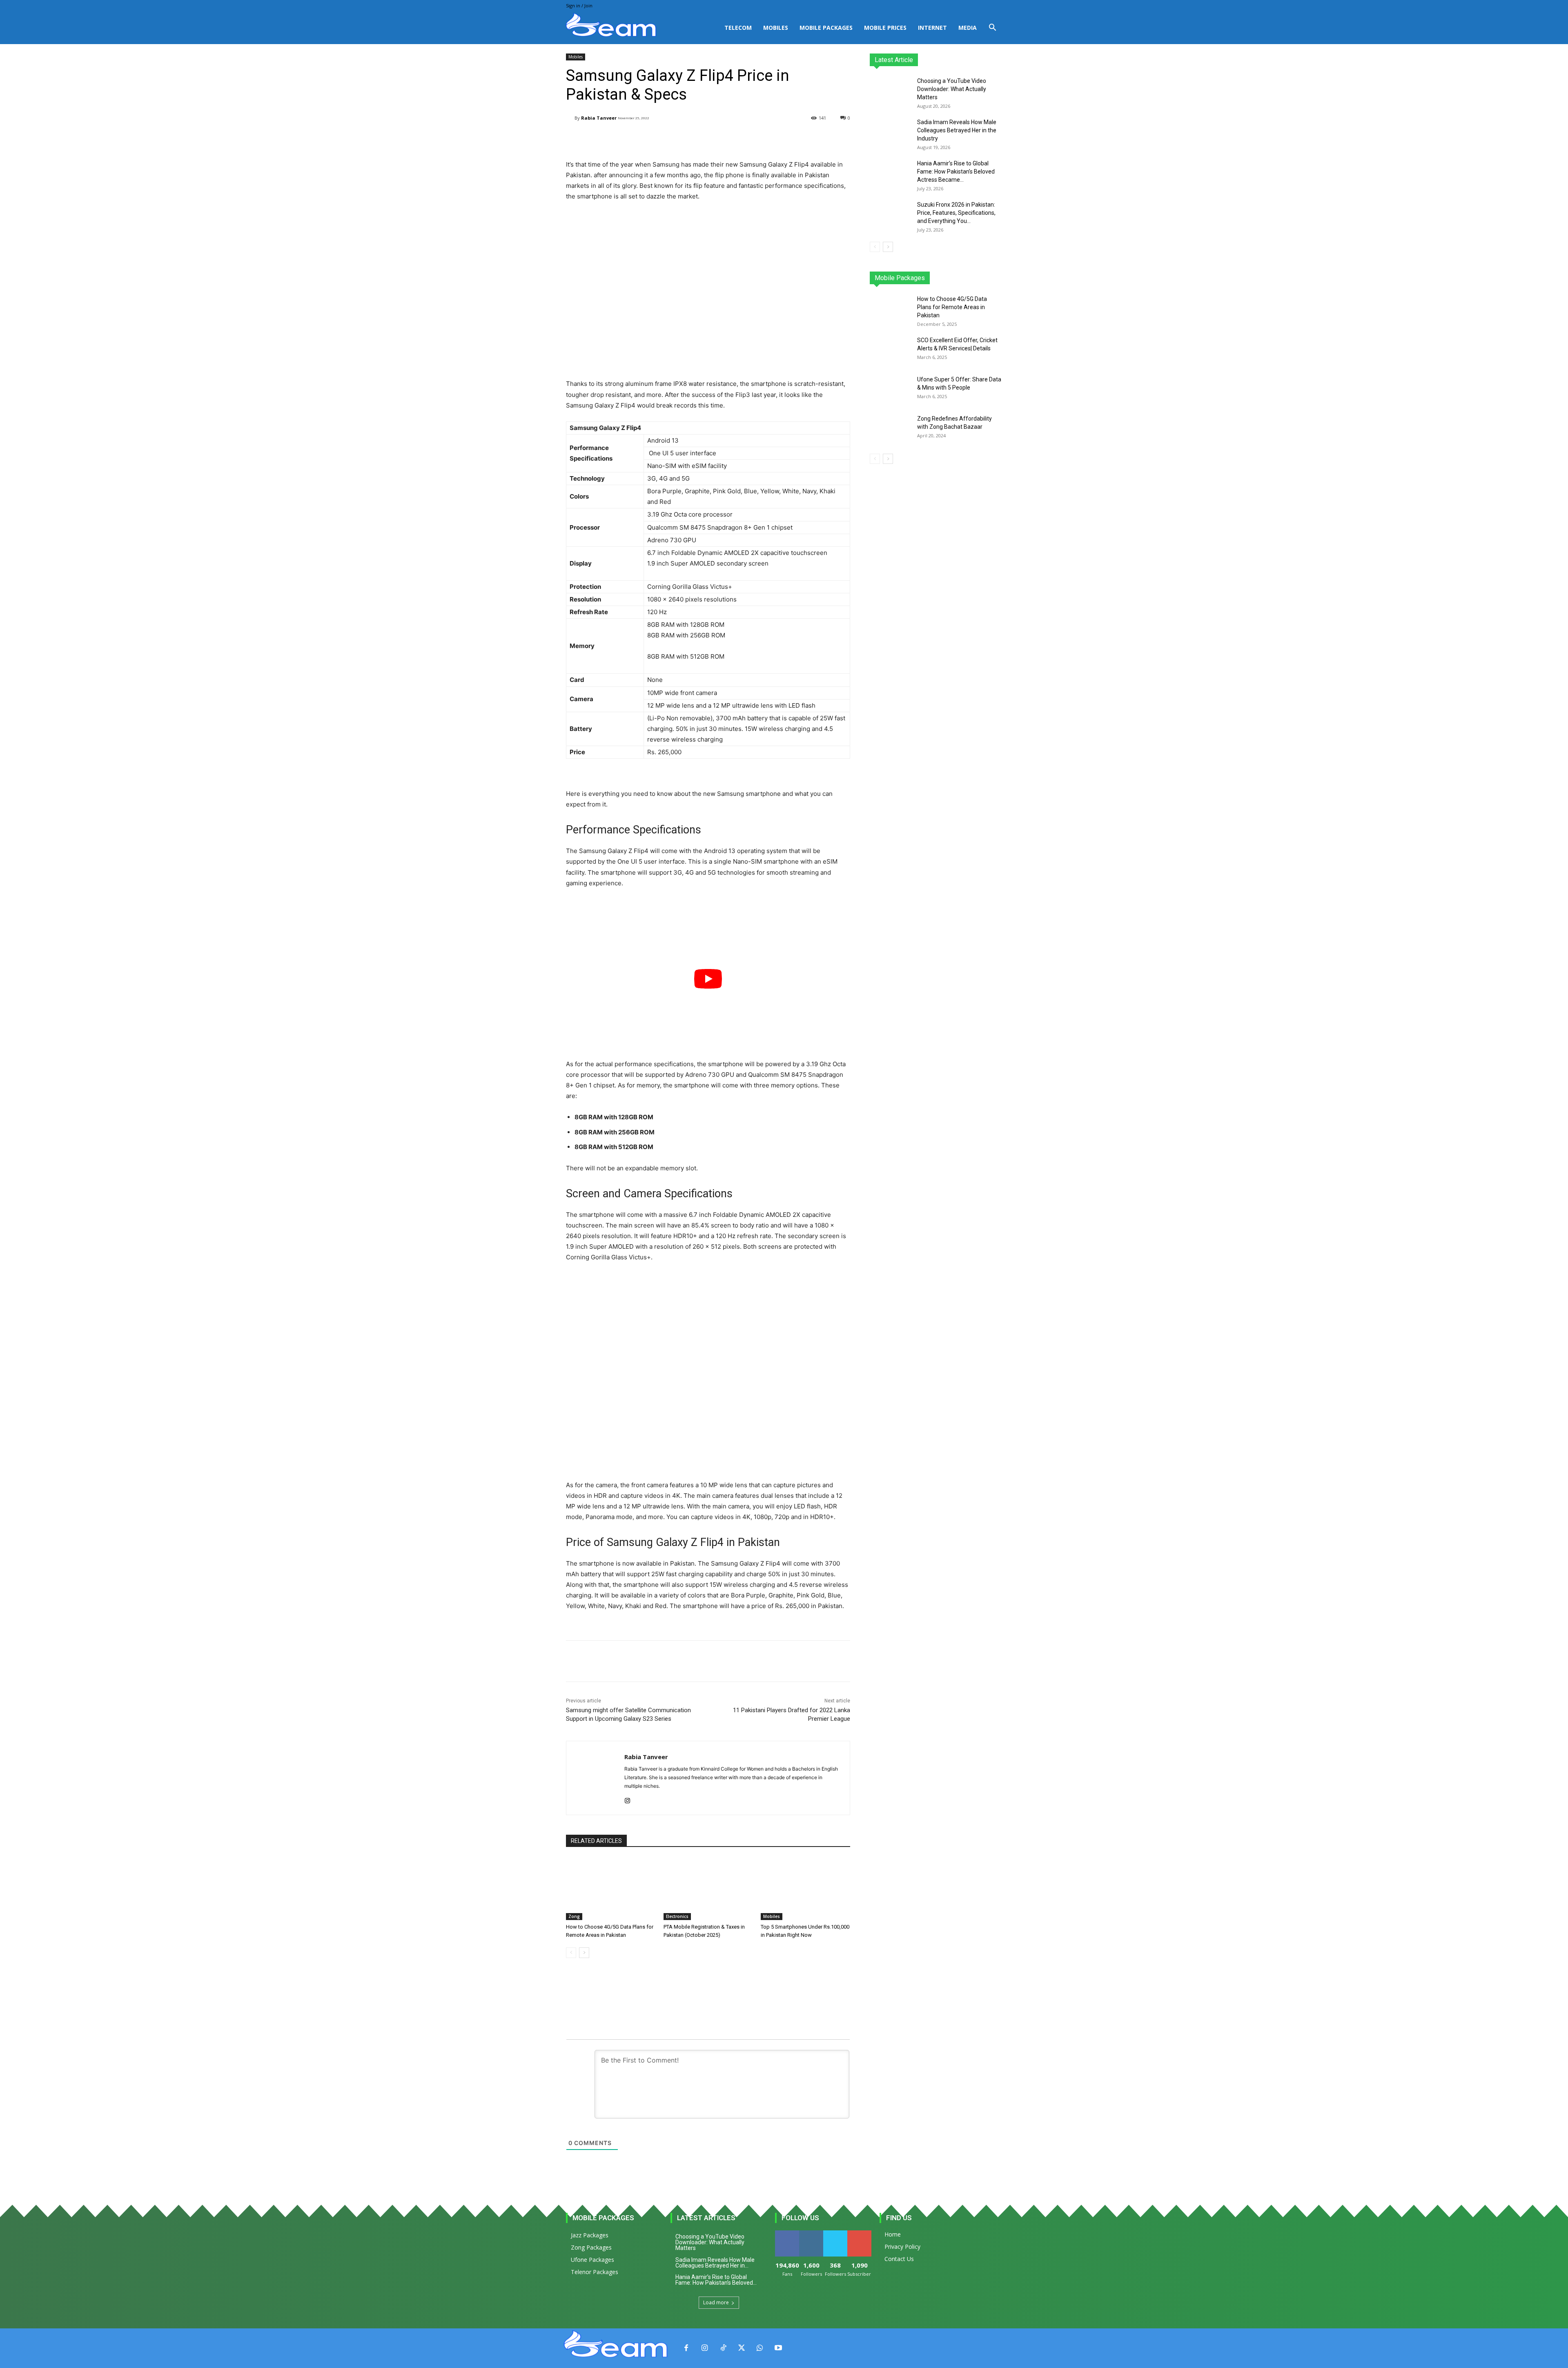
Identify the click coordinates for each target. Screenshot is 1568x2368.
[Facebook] (686, 2348)
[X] (741, 2348)
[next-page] (584, 1953)
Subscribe (860, 2233)
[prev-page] (571, 1953)
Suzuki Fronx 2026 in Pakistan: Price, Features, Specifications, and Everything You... (956, 213)
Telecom (738, 28)
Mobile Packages (826, 28)
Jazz (901, 278)
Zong (574, 1916)
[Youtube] (778, 2348)
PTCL (996, 278)
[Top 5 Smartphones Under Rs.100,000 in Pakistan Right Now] (805, 1889)
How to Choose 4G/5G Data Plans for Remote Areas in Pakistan (952, 307)
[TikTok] (723, 2348)
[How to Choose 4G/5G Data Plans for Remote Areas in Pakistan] (611, 1889)
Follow (811, 2233)
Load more (716, 2302)
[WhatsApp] (760, 2348)
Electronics (677, 1916)
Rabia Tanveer (599, 118)
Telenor (925, 278)
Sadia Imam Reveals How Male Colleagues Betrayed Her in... (715, 2263)
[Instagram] (627, 1799)
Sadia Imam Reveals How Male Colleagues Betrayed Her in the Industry (957, 130)
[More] (773, 139)
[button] (992, 28)
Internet (932, 28)
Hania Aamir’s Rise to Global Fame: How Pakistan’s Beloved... (716, 2280)
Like (787, 2233)
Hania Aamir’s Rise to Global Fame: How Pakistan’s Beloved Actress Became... (956, 172)
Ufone (973, 278)
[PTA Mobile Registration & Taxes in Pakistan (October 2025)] (708, 1889)
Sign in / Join (579, 6)
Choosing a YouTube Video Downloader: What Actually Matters (952, 89)
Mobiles (776, 28)
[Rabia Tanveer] (570, 118)
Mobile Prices (885, 28)
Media (968, 28)
